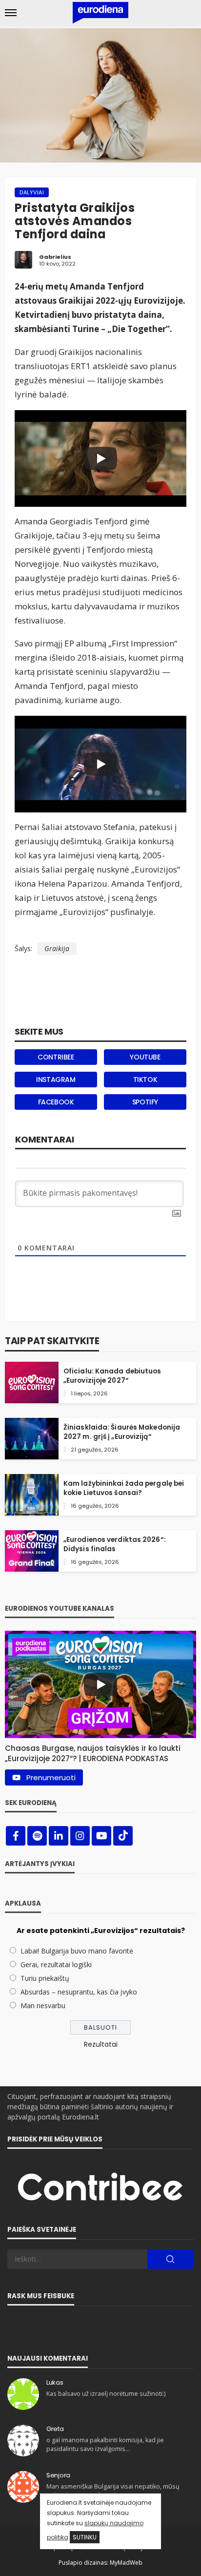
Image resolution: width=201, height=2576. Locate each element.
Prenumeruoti (51, 1777)
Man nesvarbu (43, 2005)
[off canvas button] (11, 13)
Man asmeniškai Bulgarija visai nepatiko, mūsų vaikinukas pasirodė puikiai (113, 2491)
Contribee (56, 1057)
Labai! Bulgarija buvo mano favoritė (77, 1951)
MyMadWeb (126, 2563)
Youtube (145, 1057)
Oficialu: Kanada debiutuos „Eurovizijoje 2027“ (112, 1376)
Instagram (56, 1080)
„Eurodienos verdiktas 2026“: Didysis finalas (115, 1544)
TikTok (145, 1080)
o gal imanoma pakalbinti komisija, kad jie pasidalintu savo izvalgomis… (105, 2444)
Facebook (56, 1102)
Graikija (57, 948)
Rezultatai (101, 2044)
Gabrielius (55, 257)
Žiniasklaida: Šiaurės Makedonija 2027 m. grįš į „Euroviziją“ (122, 1432)
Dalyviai (32, 192)
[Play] (100, 458)
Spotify (145, 1102)
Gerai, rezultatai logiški (56, 1964)
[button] (100, 1751)
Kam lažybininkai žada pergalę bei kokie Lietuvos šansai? (124, 1488)
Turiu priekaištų (45, 1978)
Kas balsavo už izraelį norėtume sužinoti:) (106, 2394)
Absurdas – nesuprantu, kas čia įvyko (79, 1992)
